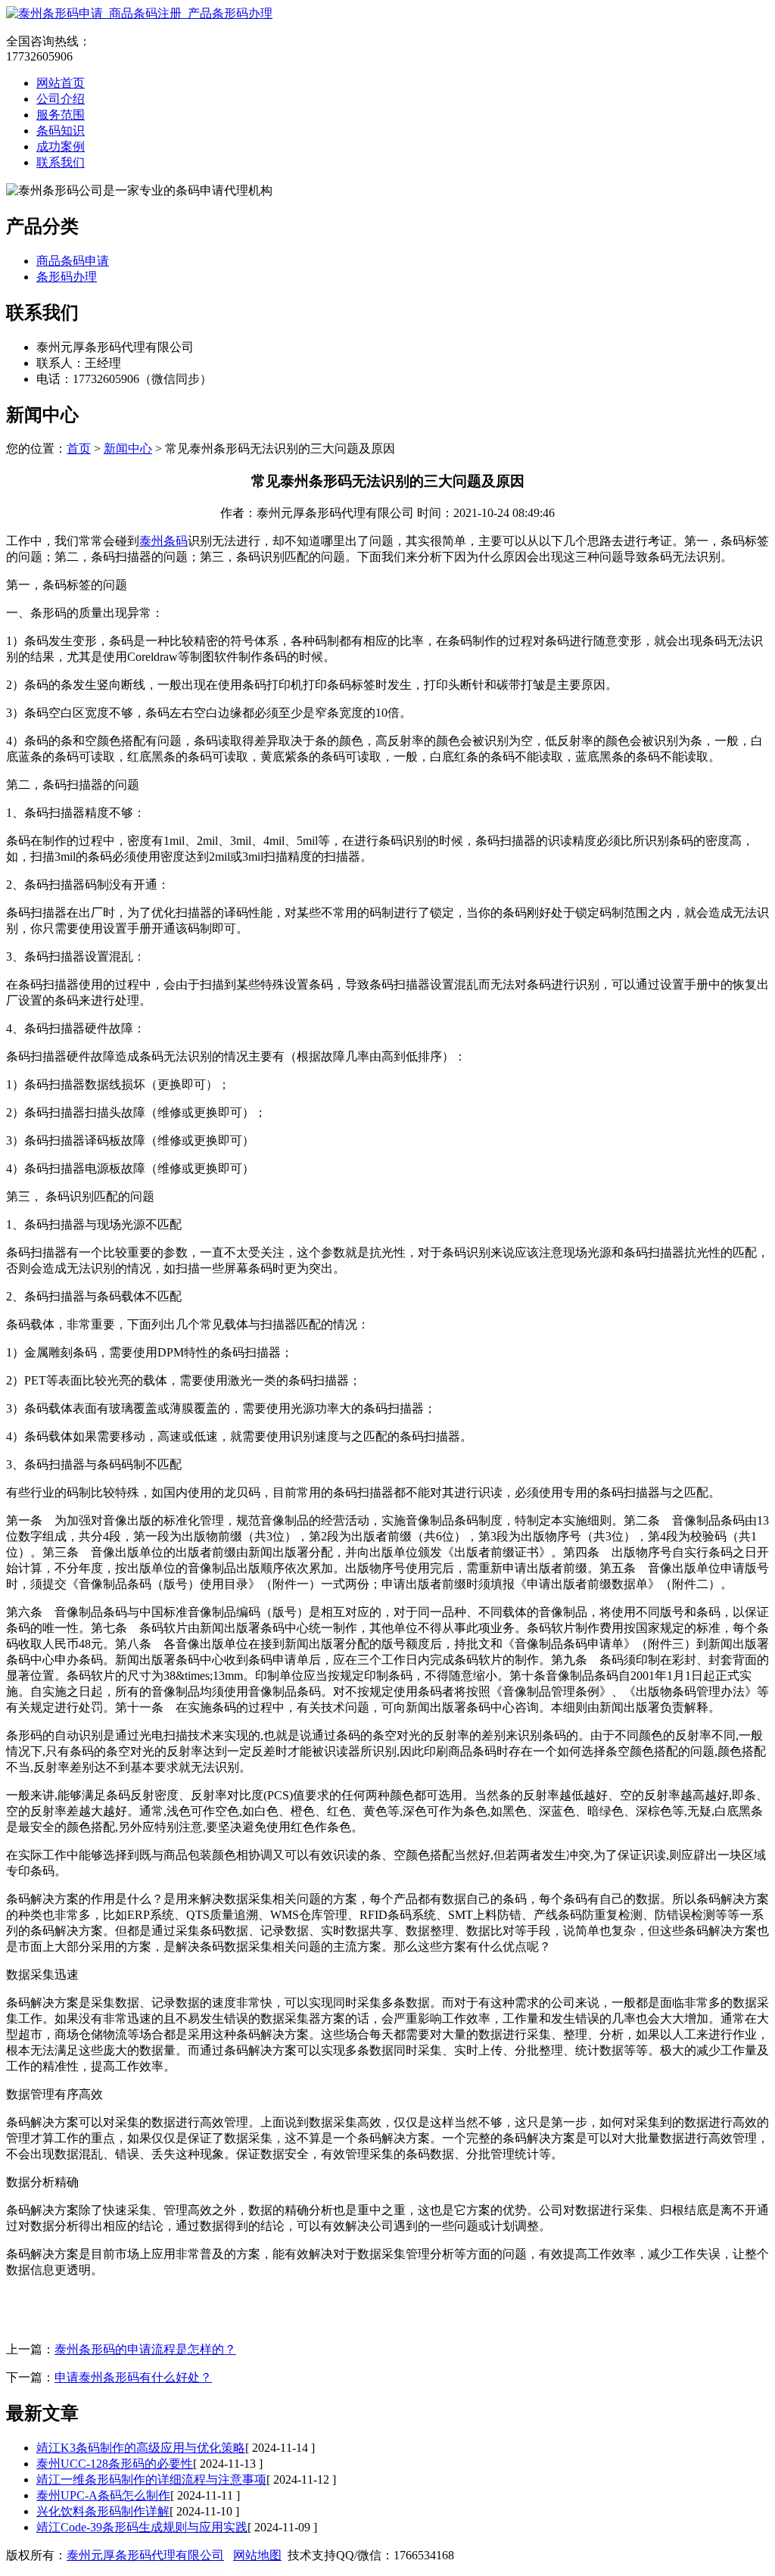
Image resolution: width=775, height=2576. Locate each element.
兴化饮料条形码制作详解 (103, 2511)
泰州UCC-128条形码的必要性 (115, 2464)
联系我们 (61, 162)
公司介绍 (61, 99)
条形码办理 (67, 277)
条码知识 (61, 131)
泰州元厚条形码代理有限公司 (145, 2555)
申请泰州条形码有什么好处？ (133, 2377)
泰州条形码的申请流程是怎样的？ (145, 2349)
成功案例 (61, 146)
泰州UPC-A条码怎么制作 (103, 2495)
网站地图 (257, 2555)
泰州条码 (163, 541)
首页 (79, 449)
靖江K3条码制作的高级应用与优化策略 (141, 2448)
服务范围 (61, 115)
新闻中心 (128, 449)
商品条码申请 (73, 261)
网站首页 (61, 83)
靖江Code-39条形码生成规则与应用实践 (142, 2527)
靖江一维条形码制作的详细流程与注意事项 (151, 2479)
